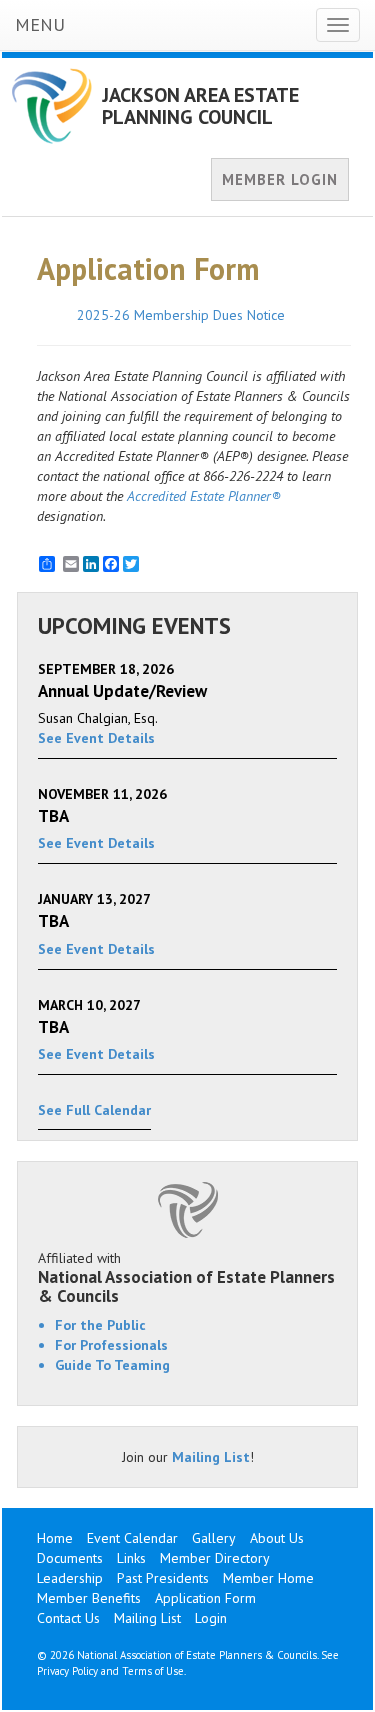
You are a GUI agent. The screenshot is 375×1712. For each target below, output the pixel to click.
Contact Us (68, 1618)
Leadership (70, 1578)
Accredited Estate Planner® (204, 496)
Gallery (214, 1538)
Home (55, 1538)
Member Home (268, 1578)
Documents (70, 1558)
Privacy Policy (67, 1671)
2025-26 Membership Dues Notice (181, 315)
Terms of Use (153, 1671)
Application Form (205, 1598)
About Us (277, 1538)
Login (211, 1618)
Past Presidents (163, 1578)
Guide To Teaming (112, 1365)
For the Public (100, 1325)
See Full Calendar (94, 1110)
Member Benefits (89, 1598)
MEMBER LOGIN (280, 179)
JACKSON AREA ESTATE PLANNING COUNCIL (200, 106)
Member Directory (215, 1558)
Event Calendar (132, 1538)
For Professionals (111, 1345)
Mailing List (211, 1457)
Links (131, 1558)
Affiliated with (186, 1277)
